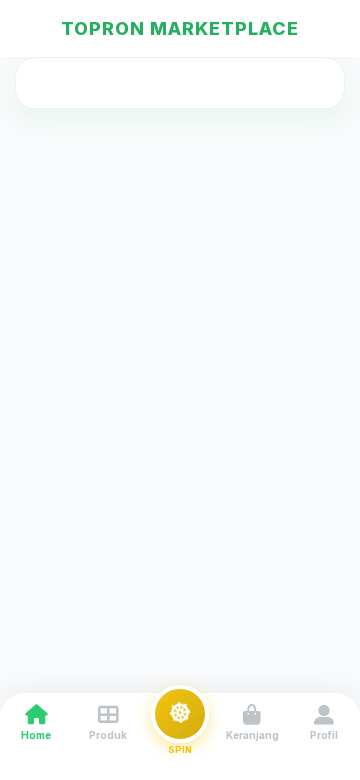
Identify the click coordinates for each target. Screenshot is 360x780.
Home (36, 735)
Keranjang (252, 735)
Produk (108, 735)
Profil (324, 735)
